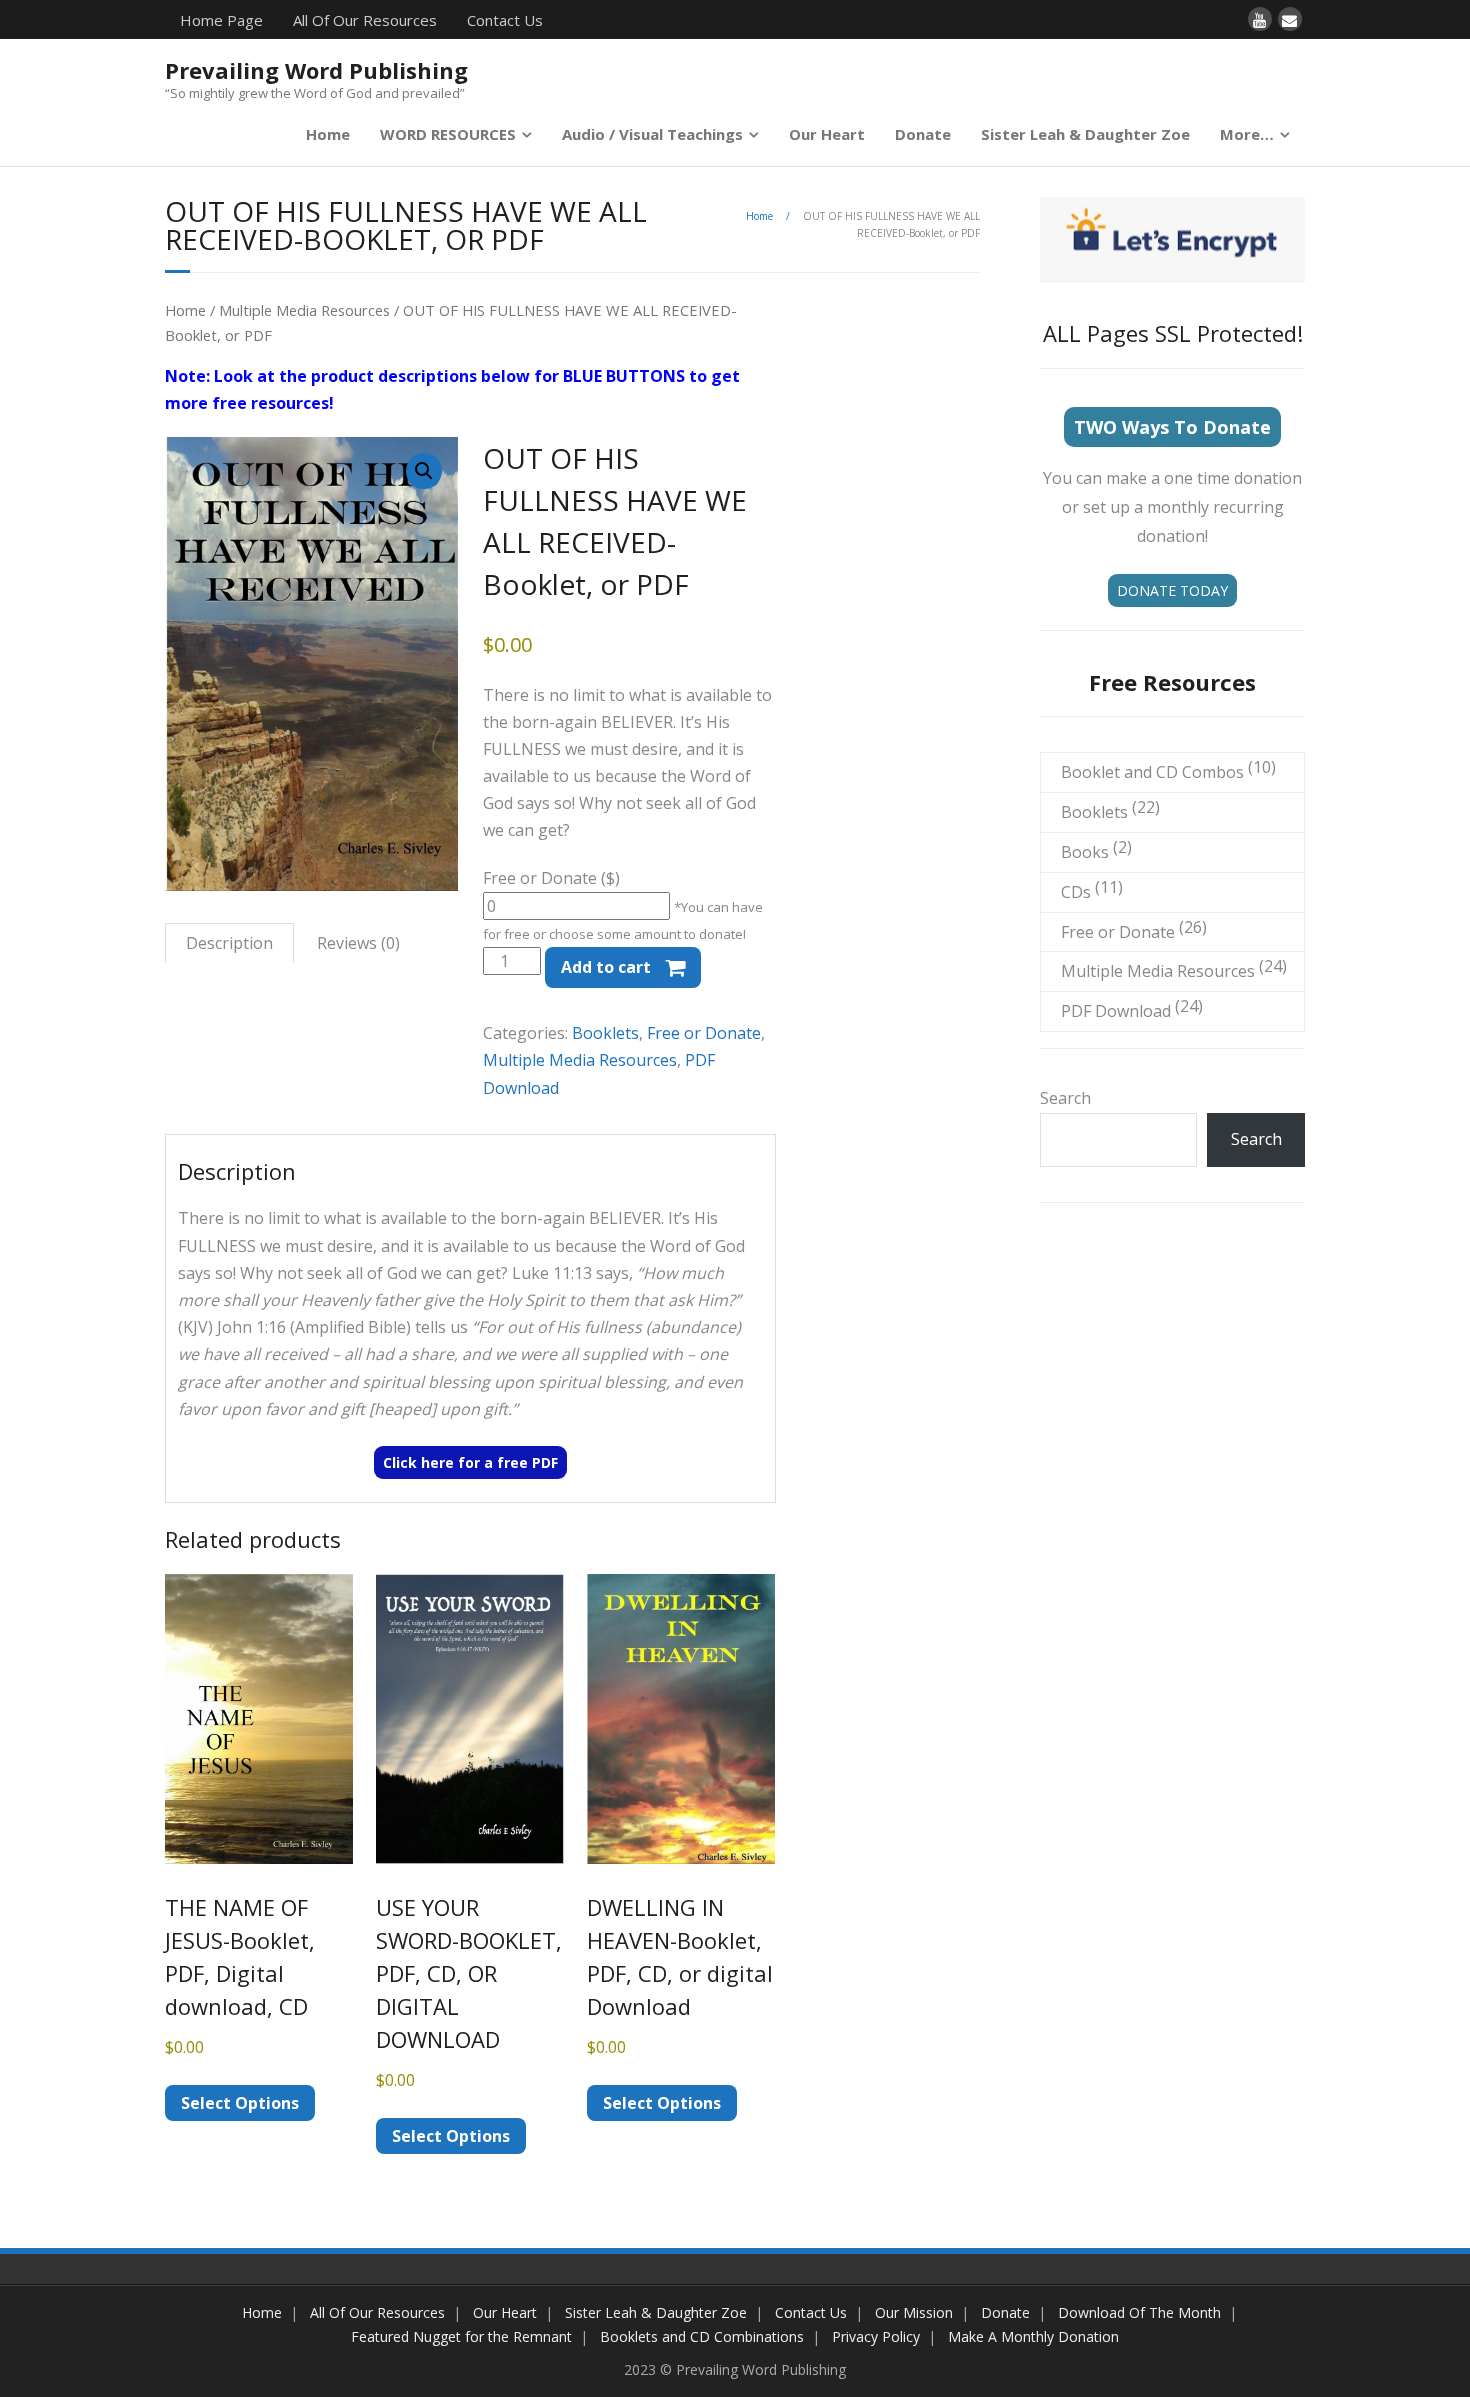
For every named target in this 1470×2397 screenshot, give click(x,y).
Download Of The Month (1139, 2312)
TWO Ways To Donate (1172, 427)
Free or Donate (704, 1033)
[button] (424, 471)
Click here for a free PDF (470, 1462)
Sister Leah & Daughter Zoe (1085, 134)
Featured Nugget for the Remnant (461, 2336)
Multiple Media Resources (304, 310)
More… (1247, 134)
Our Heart (827, 134)
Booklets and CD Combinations (702, 2336)
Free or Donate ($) (551, 878)
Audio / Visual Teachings (652, 134)
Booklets (605, 1033)
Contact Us (505, 20)
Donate (923, 134)
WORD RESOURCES (448, 134)
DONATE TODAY (1172, 590)
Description (229, 943)
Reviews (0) (358, 943)
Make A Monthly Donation (1033, 2336)
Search (1065, 1098)
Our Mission (914, 2312)
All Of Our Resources (365, 20)
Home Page (221, 20)
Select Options (240, 2103)
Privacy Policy (876, 2336)
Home (328, 134)
